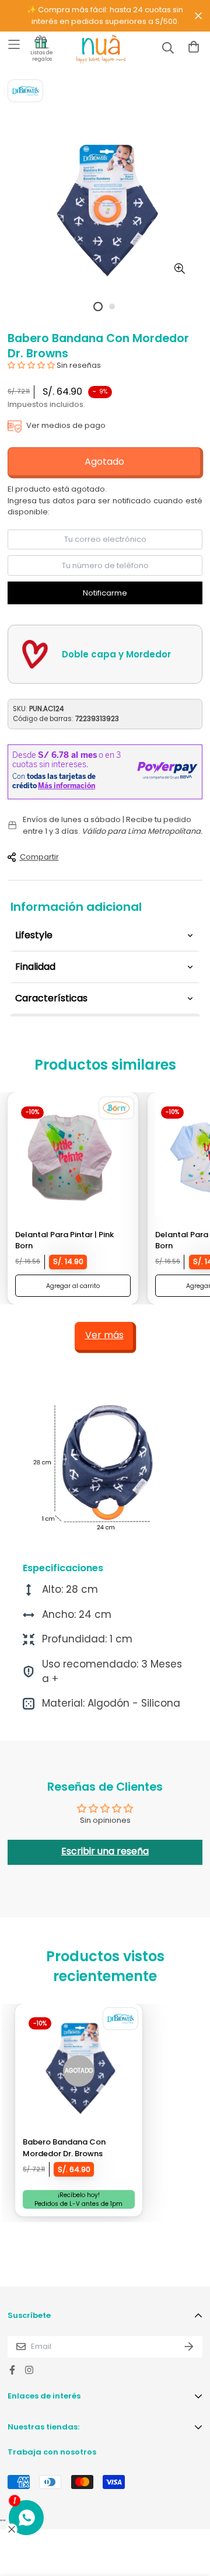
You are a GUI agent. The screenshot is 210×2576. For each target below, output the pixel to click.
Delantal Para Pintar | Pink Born (64, 1240)
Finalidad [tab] (35, 967)
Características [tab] (51, 998)
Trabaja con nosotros (52, 2452)
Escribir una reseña (105, 1851)
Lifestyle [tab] (34, 935)
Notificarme (105, 593)
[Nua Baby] (90, 49)
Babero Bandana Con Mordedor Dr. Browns (64, 2148)
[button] (31, 365)
